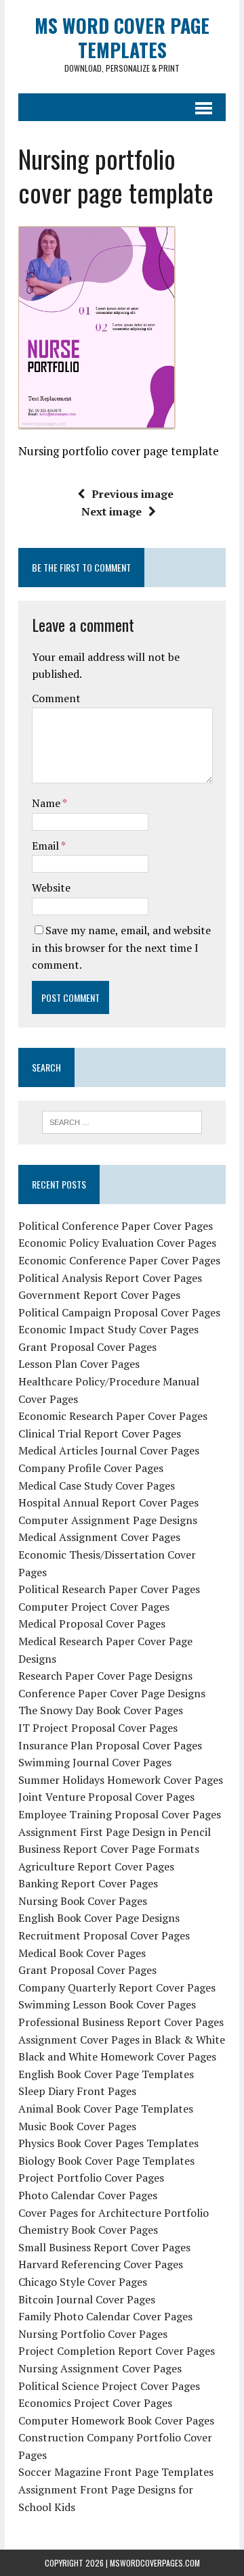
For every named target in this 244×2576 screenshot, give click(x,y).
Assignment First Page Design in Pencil (115, 1832)
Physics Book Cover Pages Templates (108, 2143)
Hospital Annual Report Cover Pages (108, 1502)
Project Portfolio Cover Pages (91, 2178)
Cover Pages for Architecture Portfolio (114, 2213)
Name (47, 803)
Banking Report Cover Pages (88, 1883)
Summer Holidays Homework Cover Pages (121, 1780)
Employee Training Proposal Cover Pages (120, 1814)
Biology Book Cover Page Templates (106, 2161)
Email (46, 846)
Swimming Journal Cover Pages (95, 1762)
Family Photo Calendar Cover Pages (105, 2316)
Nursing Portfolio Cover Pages (93, 2334)
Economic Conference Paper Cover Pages (119, 1260)
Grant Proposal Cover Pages (87, 1347)
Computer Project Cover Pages (94, 1607)
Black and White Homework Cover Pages (117, 2056)
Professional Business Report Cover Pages (121, 2022)
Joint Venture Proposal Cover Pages (106, 1797)
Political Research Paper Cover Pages (109, 1589)
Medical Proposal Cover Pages (92, 1624)
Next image (111, 511)
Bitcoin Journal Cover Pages (87, 2299)
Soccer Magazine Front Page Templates (116, 2472)
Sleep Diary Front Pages (77, 2091)
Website (51, 888)
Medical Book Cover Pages (82, 1953)
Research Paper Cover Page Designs (105, 1676)
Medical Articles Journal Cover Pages (109, 1450)
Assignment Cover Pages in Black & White (122, 2040)
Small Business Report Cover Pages (104, 2247)
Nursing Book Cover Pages (83, 1901)
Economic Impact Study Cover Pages (108, 1329)
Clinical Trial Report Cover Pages (100, 1433)
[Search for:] (122, 1121)
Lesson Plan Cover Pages (79, 1364)
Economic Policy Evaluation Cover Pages (117, 1243)
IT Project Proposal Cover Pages (98, 1728)
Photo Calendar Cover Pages (88, 2195)
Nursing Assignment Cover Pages (100, 2368)
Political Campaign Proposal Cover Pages (119, 1312)
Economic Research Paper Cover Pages (113, 1416)
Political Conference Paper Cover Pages (116, 1226)
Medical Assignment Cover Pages (99, 1537)
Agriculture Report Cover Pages (96, 1866)
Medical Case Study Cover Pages (97, 1486)
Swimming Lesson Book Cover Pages (107, 2004)
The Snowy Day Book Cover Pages (101, 1710)
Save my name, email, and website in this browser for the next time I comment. (121, 947)
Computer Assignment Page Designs (108, 1520)
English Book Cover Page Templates (106, 2074)
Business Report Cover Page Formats (109, 1849)
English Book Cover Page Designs (99, 1918)
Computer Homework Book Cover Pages (116, 2420)
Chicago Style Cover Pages (83, 2282)
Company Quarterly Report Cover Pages (117, 1987)
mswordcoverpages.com (155, 2563)
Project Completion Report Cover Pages (117, 2351)
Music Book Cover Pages (77, 2126)
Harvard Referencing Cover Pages (101, 2264)
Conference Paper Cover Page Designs (112, 1693)
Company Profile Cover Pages (91, 1468)
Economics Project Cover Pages (95, 2403)
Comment (56, 698)
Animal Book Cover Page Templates (106, 2109)
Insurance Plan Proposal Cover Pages (110, 1745)
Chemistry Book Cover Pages (88, 2230)
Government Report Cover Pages (99, 1295)
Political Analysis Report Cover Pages (110, 1278)
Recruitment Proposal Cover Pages (104, 1935)
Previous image (133, 494)
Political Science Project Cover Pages (109, 2386)
